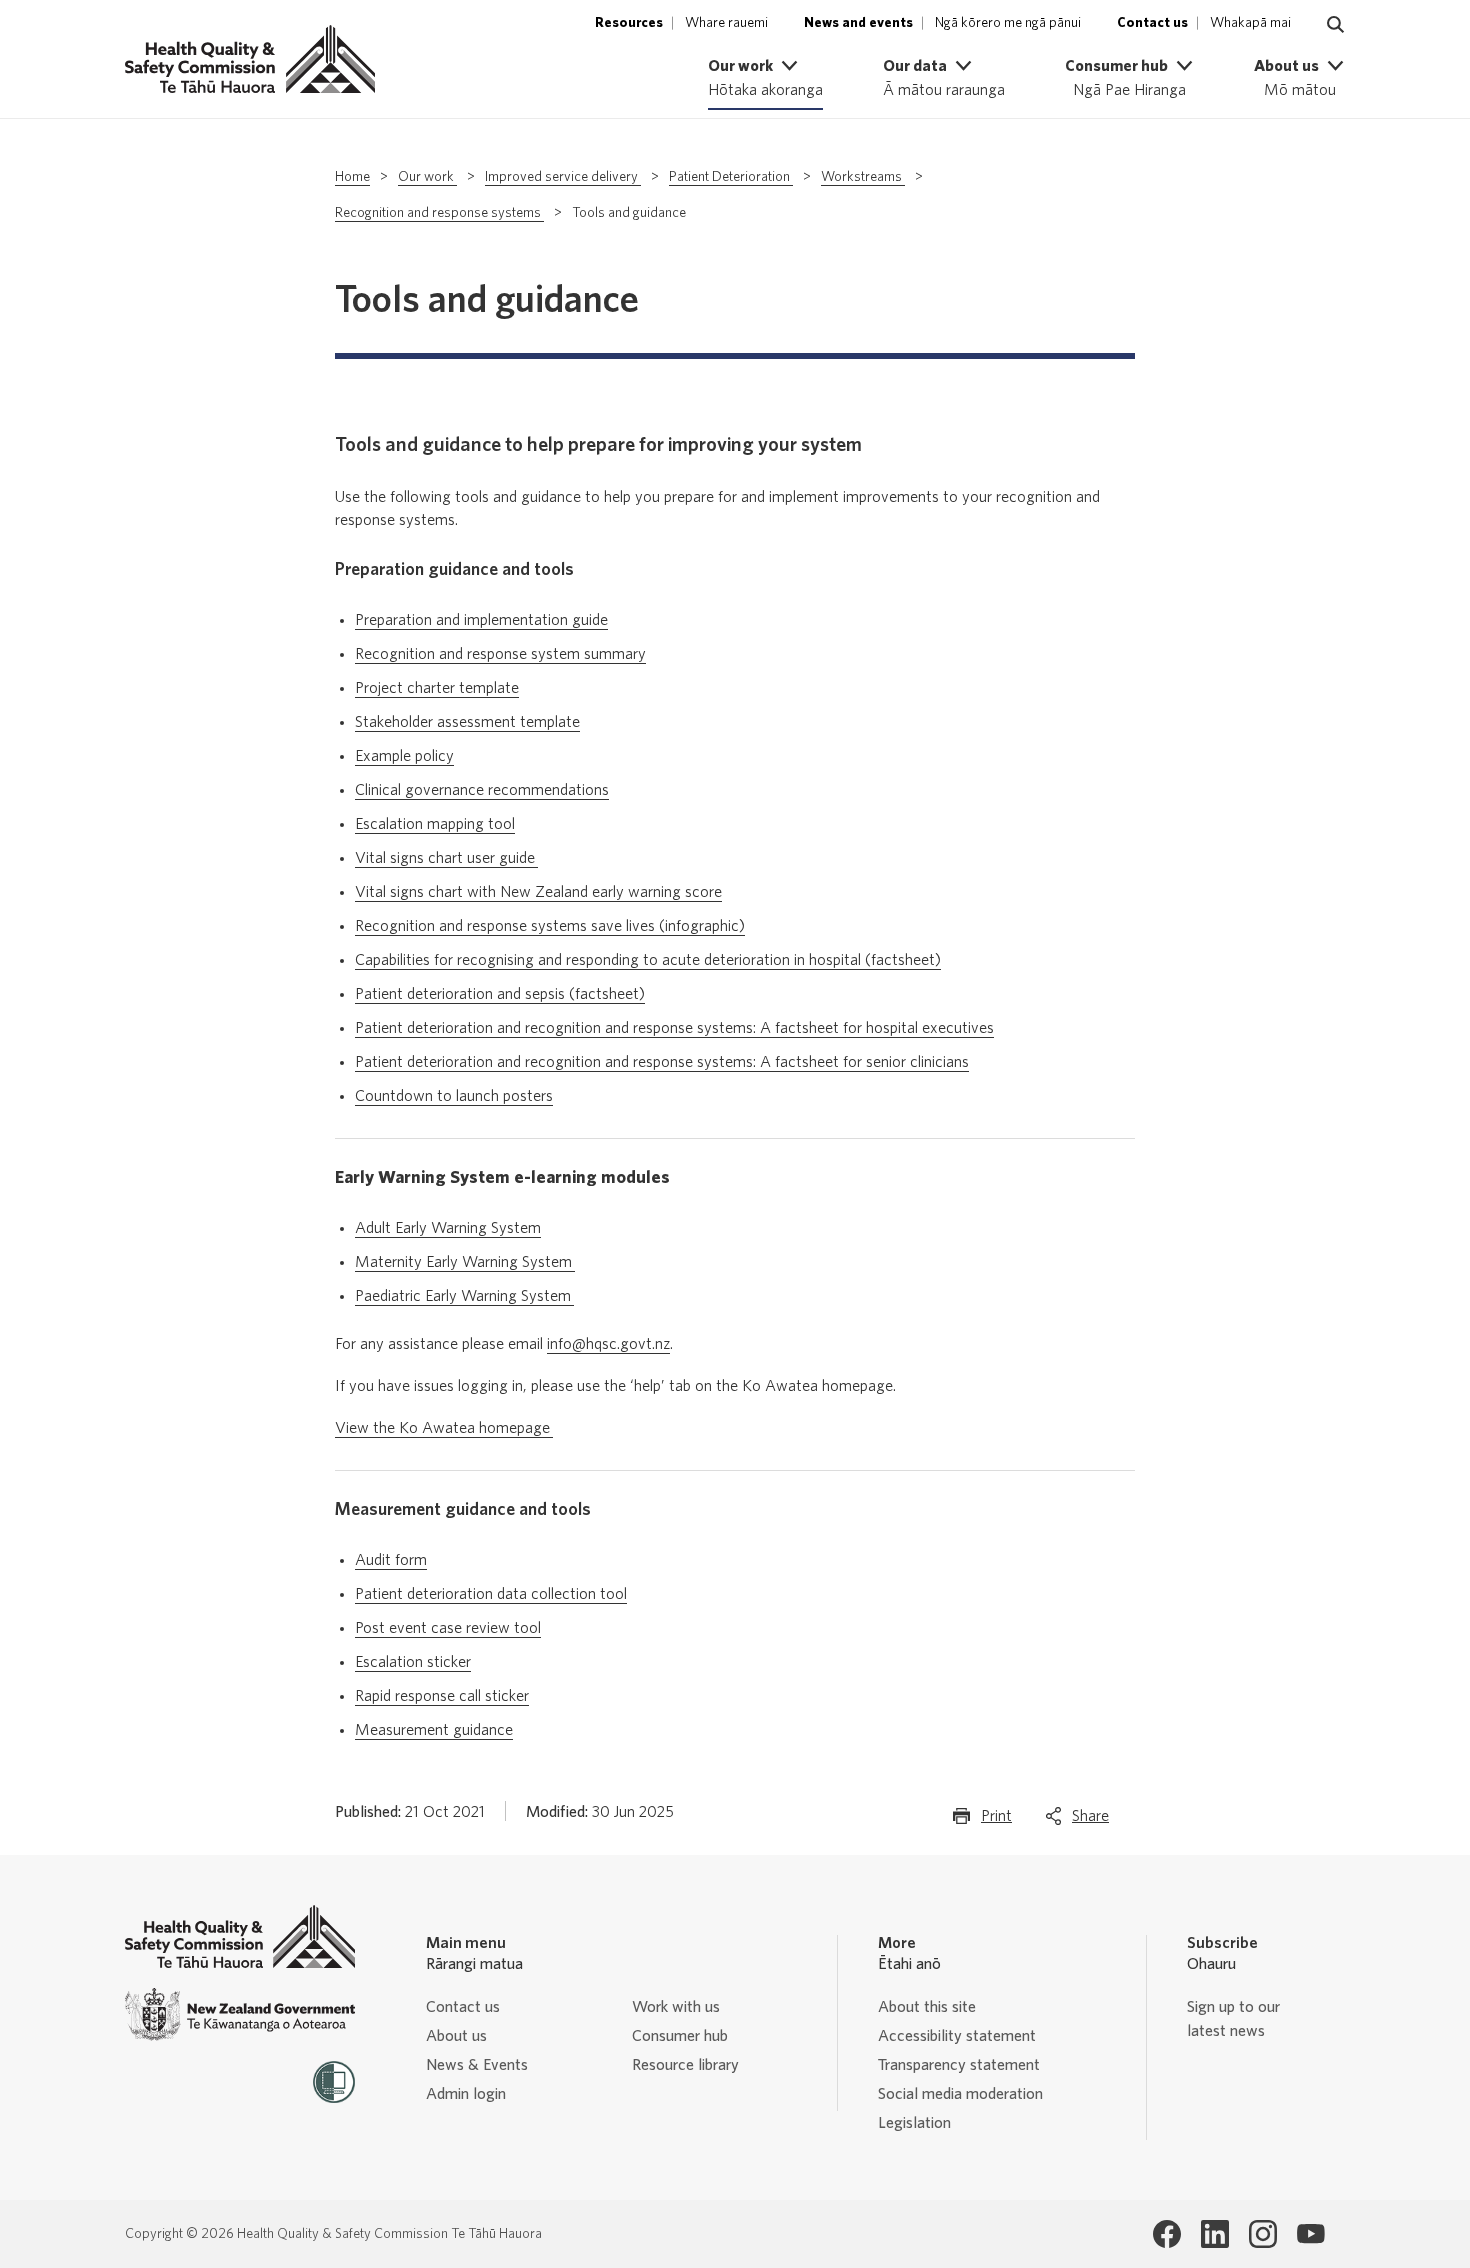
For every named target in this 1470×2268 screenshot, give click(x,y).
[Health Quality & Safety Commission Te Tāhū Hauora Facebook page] (1167, 2234)
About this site (927, 2007)
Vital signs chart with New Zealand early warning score (538, 892)
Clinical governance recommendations (482, 790)
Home (352, 177)
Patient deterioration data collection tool (491, 1594)
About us (456, 2036)
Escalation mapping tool (435, 824)
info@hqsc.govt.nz (608, 1344)
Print (996, 1822)
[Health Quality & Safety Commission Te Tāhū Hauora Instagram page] (1263, 2234)
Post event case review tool (448, 1628)
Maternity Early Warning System (465, 1262)
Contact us (463, 2007)
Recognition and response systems (439, 213)
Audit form (391, 1560)
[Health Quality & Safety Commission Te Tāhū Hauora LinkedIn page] (1215, 2234)
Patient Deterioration (731, 177)
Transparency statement (959, 2065)
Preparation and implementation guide (481, 620)
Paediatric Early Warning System (464, 1296)
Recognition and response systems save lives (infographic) (550, 926)
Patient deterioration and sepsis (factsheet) (500, 994)
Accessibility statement (957, 2036)
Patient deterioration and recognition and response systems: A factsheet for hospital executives (674, 1028)
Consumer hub (680, 2036)
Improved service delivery (563, 177)
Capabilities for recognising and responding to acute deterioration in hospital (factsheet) (648, 960)
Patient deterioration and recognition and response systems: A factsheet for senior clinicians (662, 1062)
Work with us (676, 2007)
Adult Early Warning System (448, 1228)
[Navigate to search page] (1336, 25)
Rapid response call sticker (442, 1696)
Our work (427, 177)
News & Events (477, 2065)
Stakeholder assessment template (467, 722)
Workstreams (863, 177)
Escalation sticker (413, 1662)
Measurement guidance (434, 1730)
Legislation (914, 2123)
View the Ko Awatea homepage (444, 1428)
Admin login (466, 2094)
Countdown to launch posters (454, 1096)
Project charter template (437, 688)
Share (1090, 1822)
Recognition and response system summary (500, 654)
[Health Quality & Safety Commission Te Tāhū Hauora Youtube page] (1311, 2234)
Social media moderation (960, 2094)
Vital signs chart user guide (445, 858)
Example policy (404, 756)
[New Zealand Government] (240, 2014)
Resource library (685, 2065)
